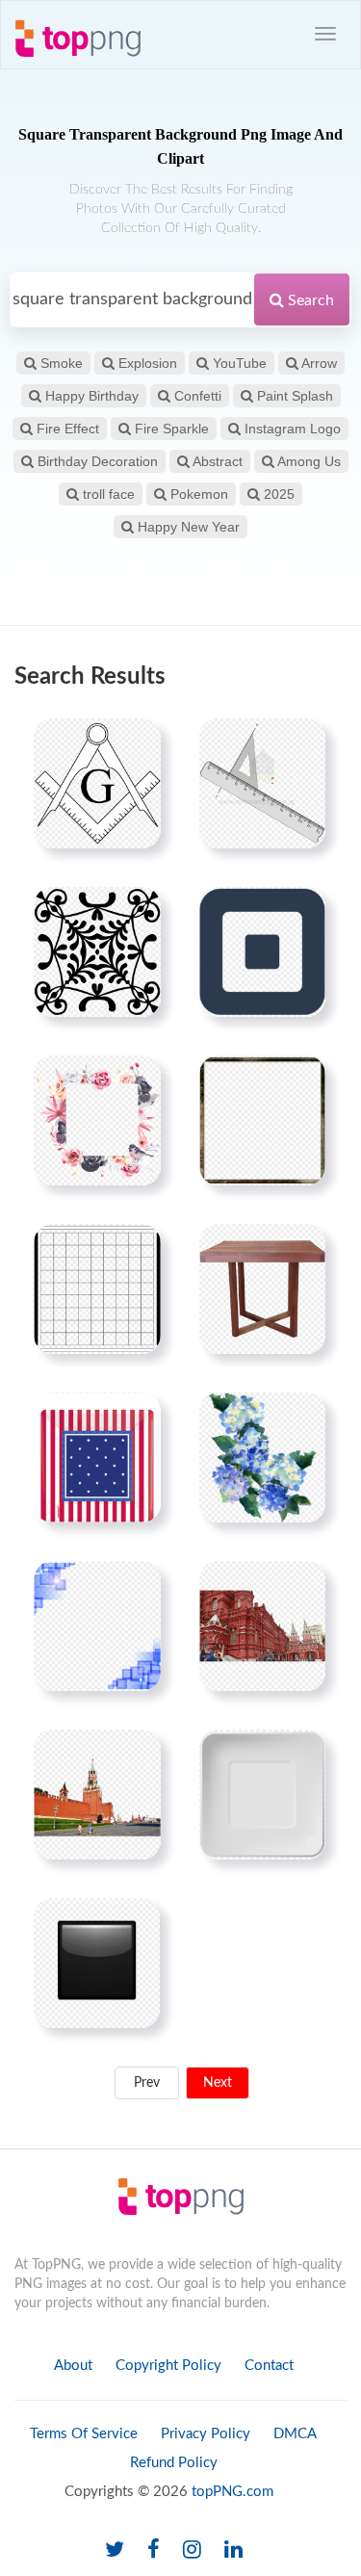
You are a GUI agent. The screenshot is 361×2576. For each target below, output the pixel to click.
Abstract (216, 461)
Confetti (196, 396)
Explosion (146, 363)
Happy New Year (187, 527)
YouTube (238, 363)
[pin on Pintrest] (135, 744)
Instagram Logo (291, 429)
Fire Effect (66, 429)
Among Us (308, 461)
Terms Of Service (84, 2434)
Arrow (318, 363)
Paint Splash (293, 396)
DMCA (295, 2434)
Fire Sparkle (170, 429)
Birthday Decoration (96, 461)
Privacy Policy (206, 2434)
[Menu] (325, 34)
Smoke (60, 363)
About (73, 2366)
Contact (269, 2366)
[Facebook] (154, 2550)
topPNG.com (232, 2492)
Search (309, 300)
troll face (107, 494)
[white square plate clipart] (262, 1794)
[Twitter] (115, 2550)
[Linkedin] (233, 2550)
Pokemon (197, 494)
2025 (277, 494)
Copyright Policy (168, 2366)
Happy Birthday (90, 396)
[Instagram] (192, 2550)
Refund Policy (174, 2463)
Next (218, 2083)
